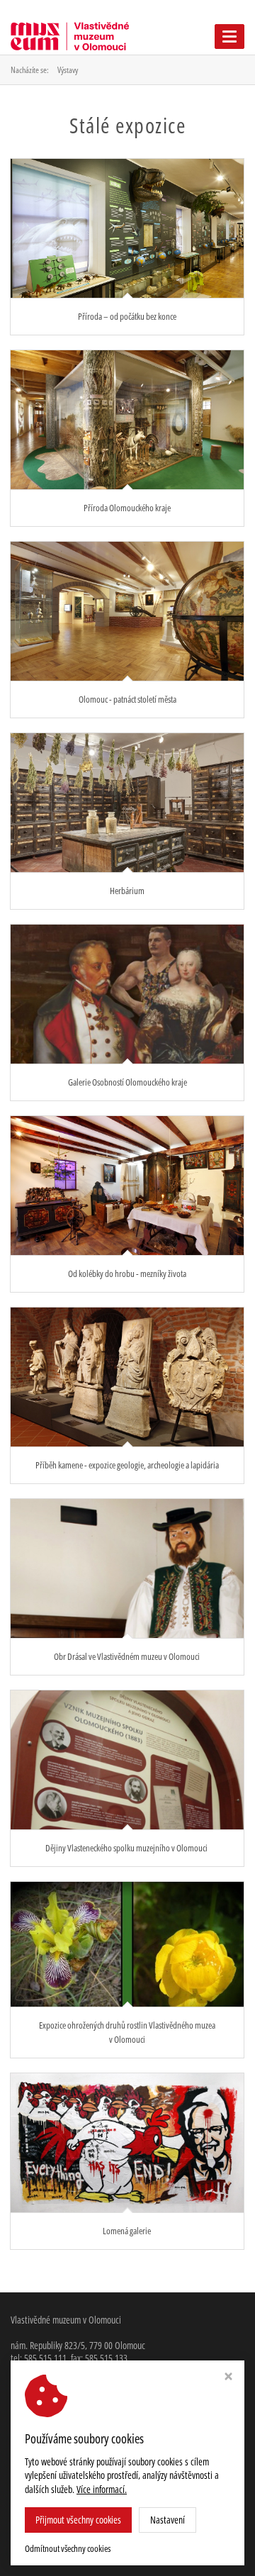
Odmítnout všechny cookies (68, 2549)
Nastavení (168, 2520)
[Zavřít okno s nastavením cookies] (228, 2378)
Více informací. (102, 2489)
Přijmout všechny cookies (78, 2520)
